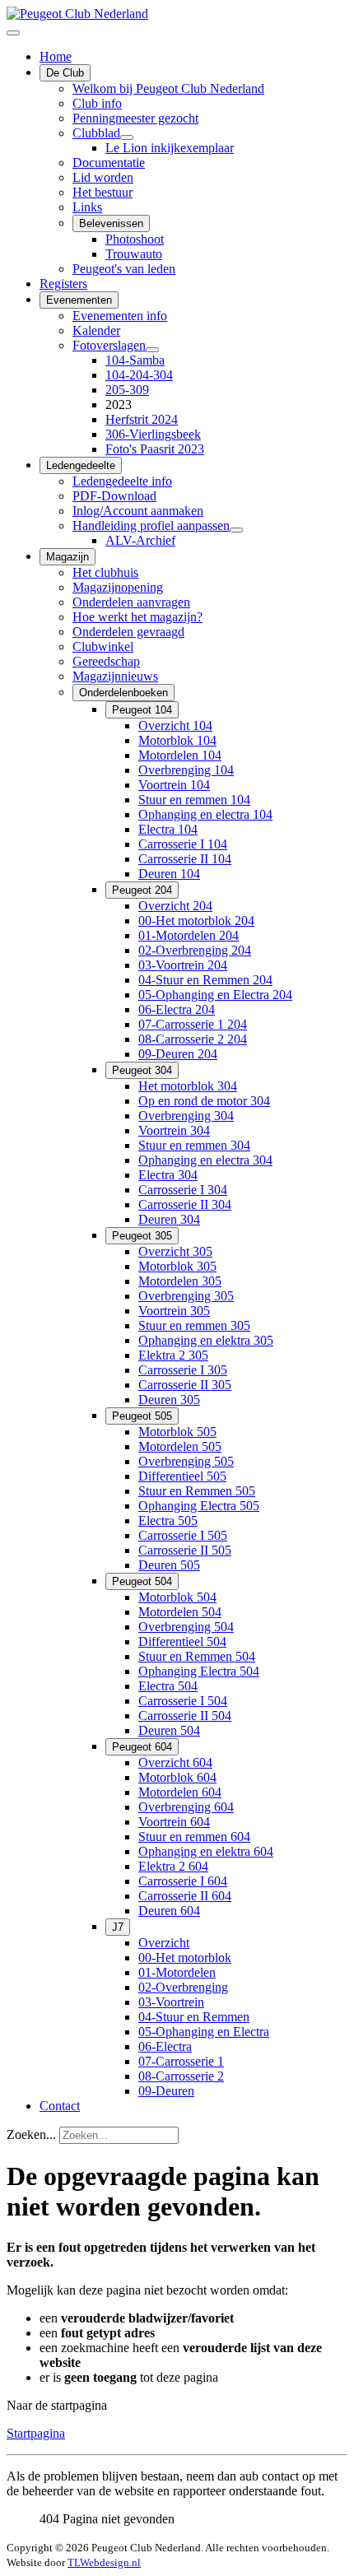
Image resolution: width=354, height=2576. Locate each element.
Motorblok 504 (177, 1597)
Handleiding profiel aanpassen (151, 525)
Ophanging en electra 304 (205, 1160)
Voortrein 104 (174, 785)
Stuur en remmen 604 (194, 1837)
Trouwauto (134, 254)
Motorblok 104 (177, 740)
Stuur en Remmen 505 (197, 1491)
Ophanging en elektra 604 (206, 1851)
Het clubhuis (105, 572)
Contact (60, 2106)
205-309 (127, 390)
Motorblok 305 (177, 1266)
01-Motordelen (177, 1972)
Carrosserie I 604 (183, 1881)
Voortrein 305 (174, 1311)
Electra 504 (168, 1686)
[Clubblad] (127, 137)
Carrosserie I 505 (183, 1535)
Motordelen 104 (180, 755)
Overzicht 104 (175, 725)
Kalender (96, 330)
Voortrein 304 (174, 1130)
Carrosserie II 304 (185, 1204)
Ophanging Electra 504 (199, 1671)
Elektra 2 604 (173, 1866)
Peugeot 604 (142, 1747)
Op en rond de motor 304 (204, 1101)
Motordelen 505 (180, 1446)
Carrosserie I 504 (183, 1701)
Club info (97, 103)
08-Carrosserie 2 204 (193, 1039)
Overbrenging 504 (186, 1627)
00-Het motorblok (185, 1958)
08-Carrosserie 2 (181, 2076)
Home (56, 56)
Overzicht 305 (175, 1251)
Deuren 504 (169, 1730)
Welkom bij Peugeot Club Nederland (168, 88)
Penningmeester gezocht (135, 118)
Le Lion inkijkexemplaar (170, 148)
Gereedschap (106, 661)
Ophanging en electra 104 (205, 814)
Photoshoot (135, 239)
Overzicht (164, 1943)
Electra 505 (168, 1520)
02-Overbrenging (183, 1987)
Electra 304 (168, 1175)
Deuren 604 (169, 1911)
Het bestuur (102, 192)
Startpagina (36, 2433)
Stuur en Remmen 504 (197, 1656)
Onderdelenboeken (123, 693)
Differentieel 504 (182, 1641)
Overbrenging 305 (186, 1296)
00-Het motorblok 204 (196, 921)
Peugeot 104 (142, 710)
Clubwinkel (103, 646)
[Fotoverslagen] (152, 350)
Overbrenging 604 (186, 1807)
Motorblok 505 (177, 1432)
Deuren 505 (169, 1565)
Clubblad (96, 133)
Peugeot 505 (142, 1416)
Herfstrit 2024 (142, 419)
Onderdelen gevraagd (128, 632)
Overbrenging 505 (186, 1461)
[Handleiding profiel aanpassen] (236, 530)
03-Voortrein (171, 2002)
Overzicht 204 (175, 906)
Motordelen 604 (180, 1792)
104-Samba (135, 360)
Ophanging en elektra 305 (206, 1340)
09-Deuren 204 (178, 1054)
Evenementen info (120, 316)
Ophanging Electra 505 (199, 1506)
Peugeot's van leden (124, 269)
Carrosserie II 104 (185, 859)
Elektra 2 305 (173, 1355)
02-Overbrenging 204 (195, 950)
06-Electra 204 (177, 1009)
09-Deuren (166, 2091)
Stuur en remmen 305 (194, 1325)
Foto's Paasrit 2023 (155, 449)
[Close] (13, 33)
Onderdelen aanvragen (131, 602)
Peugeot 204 (142, 890)
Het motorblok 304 (188, 1086)
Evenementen (79, 300)
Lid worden (103, 177)
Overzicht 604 (175, 1762)
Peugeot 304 (142, 1070)
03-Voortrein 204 (183, 965)
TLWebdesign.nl (104, 2562)
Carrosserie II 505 (185, 1550)
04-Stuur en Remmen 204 (205, 980)
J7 (118, 1927)
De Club (65, 73)
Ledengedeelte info (122, 481)
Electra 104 (168, 829)
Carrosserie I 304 (183, 1190)
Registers (63, 284)
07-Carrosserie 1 (181, 2061)
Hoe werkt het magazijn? (137, 617)
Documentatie (109, 163)
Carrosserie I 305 (183, 1370)
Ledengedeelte (81, 465)
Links (87, 207)
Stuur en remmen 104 (194, 800)
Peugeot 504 (142, 1581)
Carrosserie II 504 (185, 1716)
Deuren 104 (169, 874)
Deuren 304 (169, 1219)
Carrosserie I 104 (183, 844)
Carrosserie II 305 (185, 1385)
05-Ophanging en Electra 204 (215, 995)
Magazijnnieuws (115, 676)
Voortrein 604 (174, 1822)
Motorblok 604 (177, 1777)
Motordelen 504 (180, 1612)
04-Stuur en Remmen (194, 2017)
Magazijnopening (118, 587)
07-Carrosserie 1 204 (193, 1024)
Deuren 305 (169, 1400)
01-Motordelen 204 (189, 935)
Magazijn (68, 557)
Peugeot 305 (142, 1236)
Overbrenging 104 (186, 770)
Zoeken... (31, 2134)
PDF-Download (114, 496)
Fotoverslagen (109, 345)
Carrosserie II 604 (185, 1896)
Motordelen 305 (180, 1281)
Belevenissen (111, 223)
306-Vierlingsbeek (153, 434)
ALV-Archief (140, 540)
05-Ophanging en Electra (204, 2032)
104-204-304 (139, 375)
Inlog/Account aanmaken (138, 511)
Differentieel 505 (182, 1476)
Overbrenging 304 (186, 1116)
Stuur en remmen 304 (194, 1145)
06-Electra (165, 2046)
